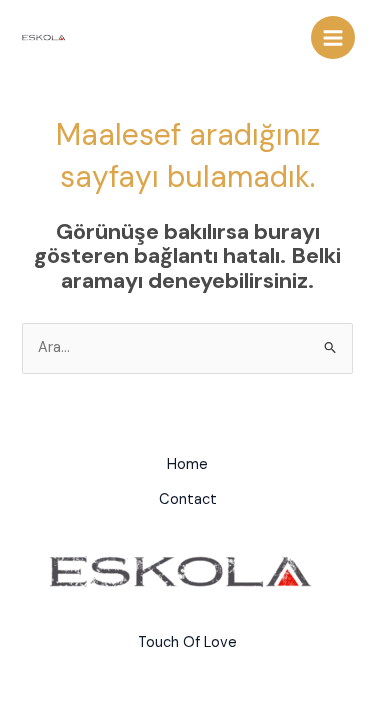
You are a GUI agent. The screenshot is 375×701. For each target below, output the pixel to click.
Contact (188, 499)
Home (187, 464)
